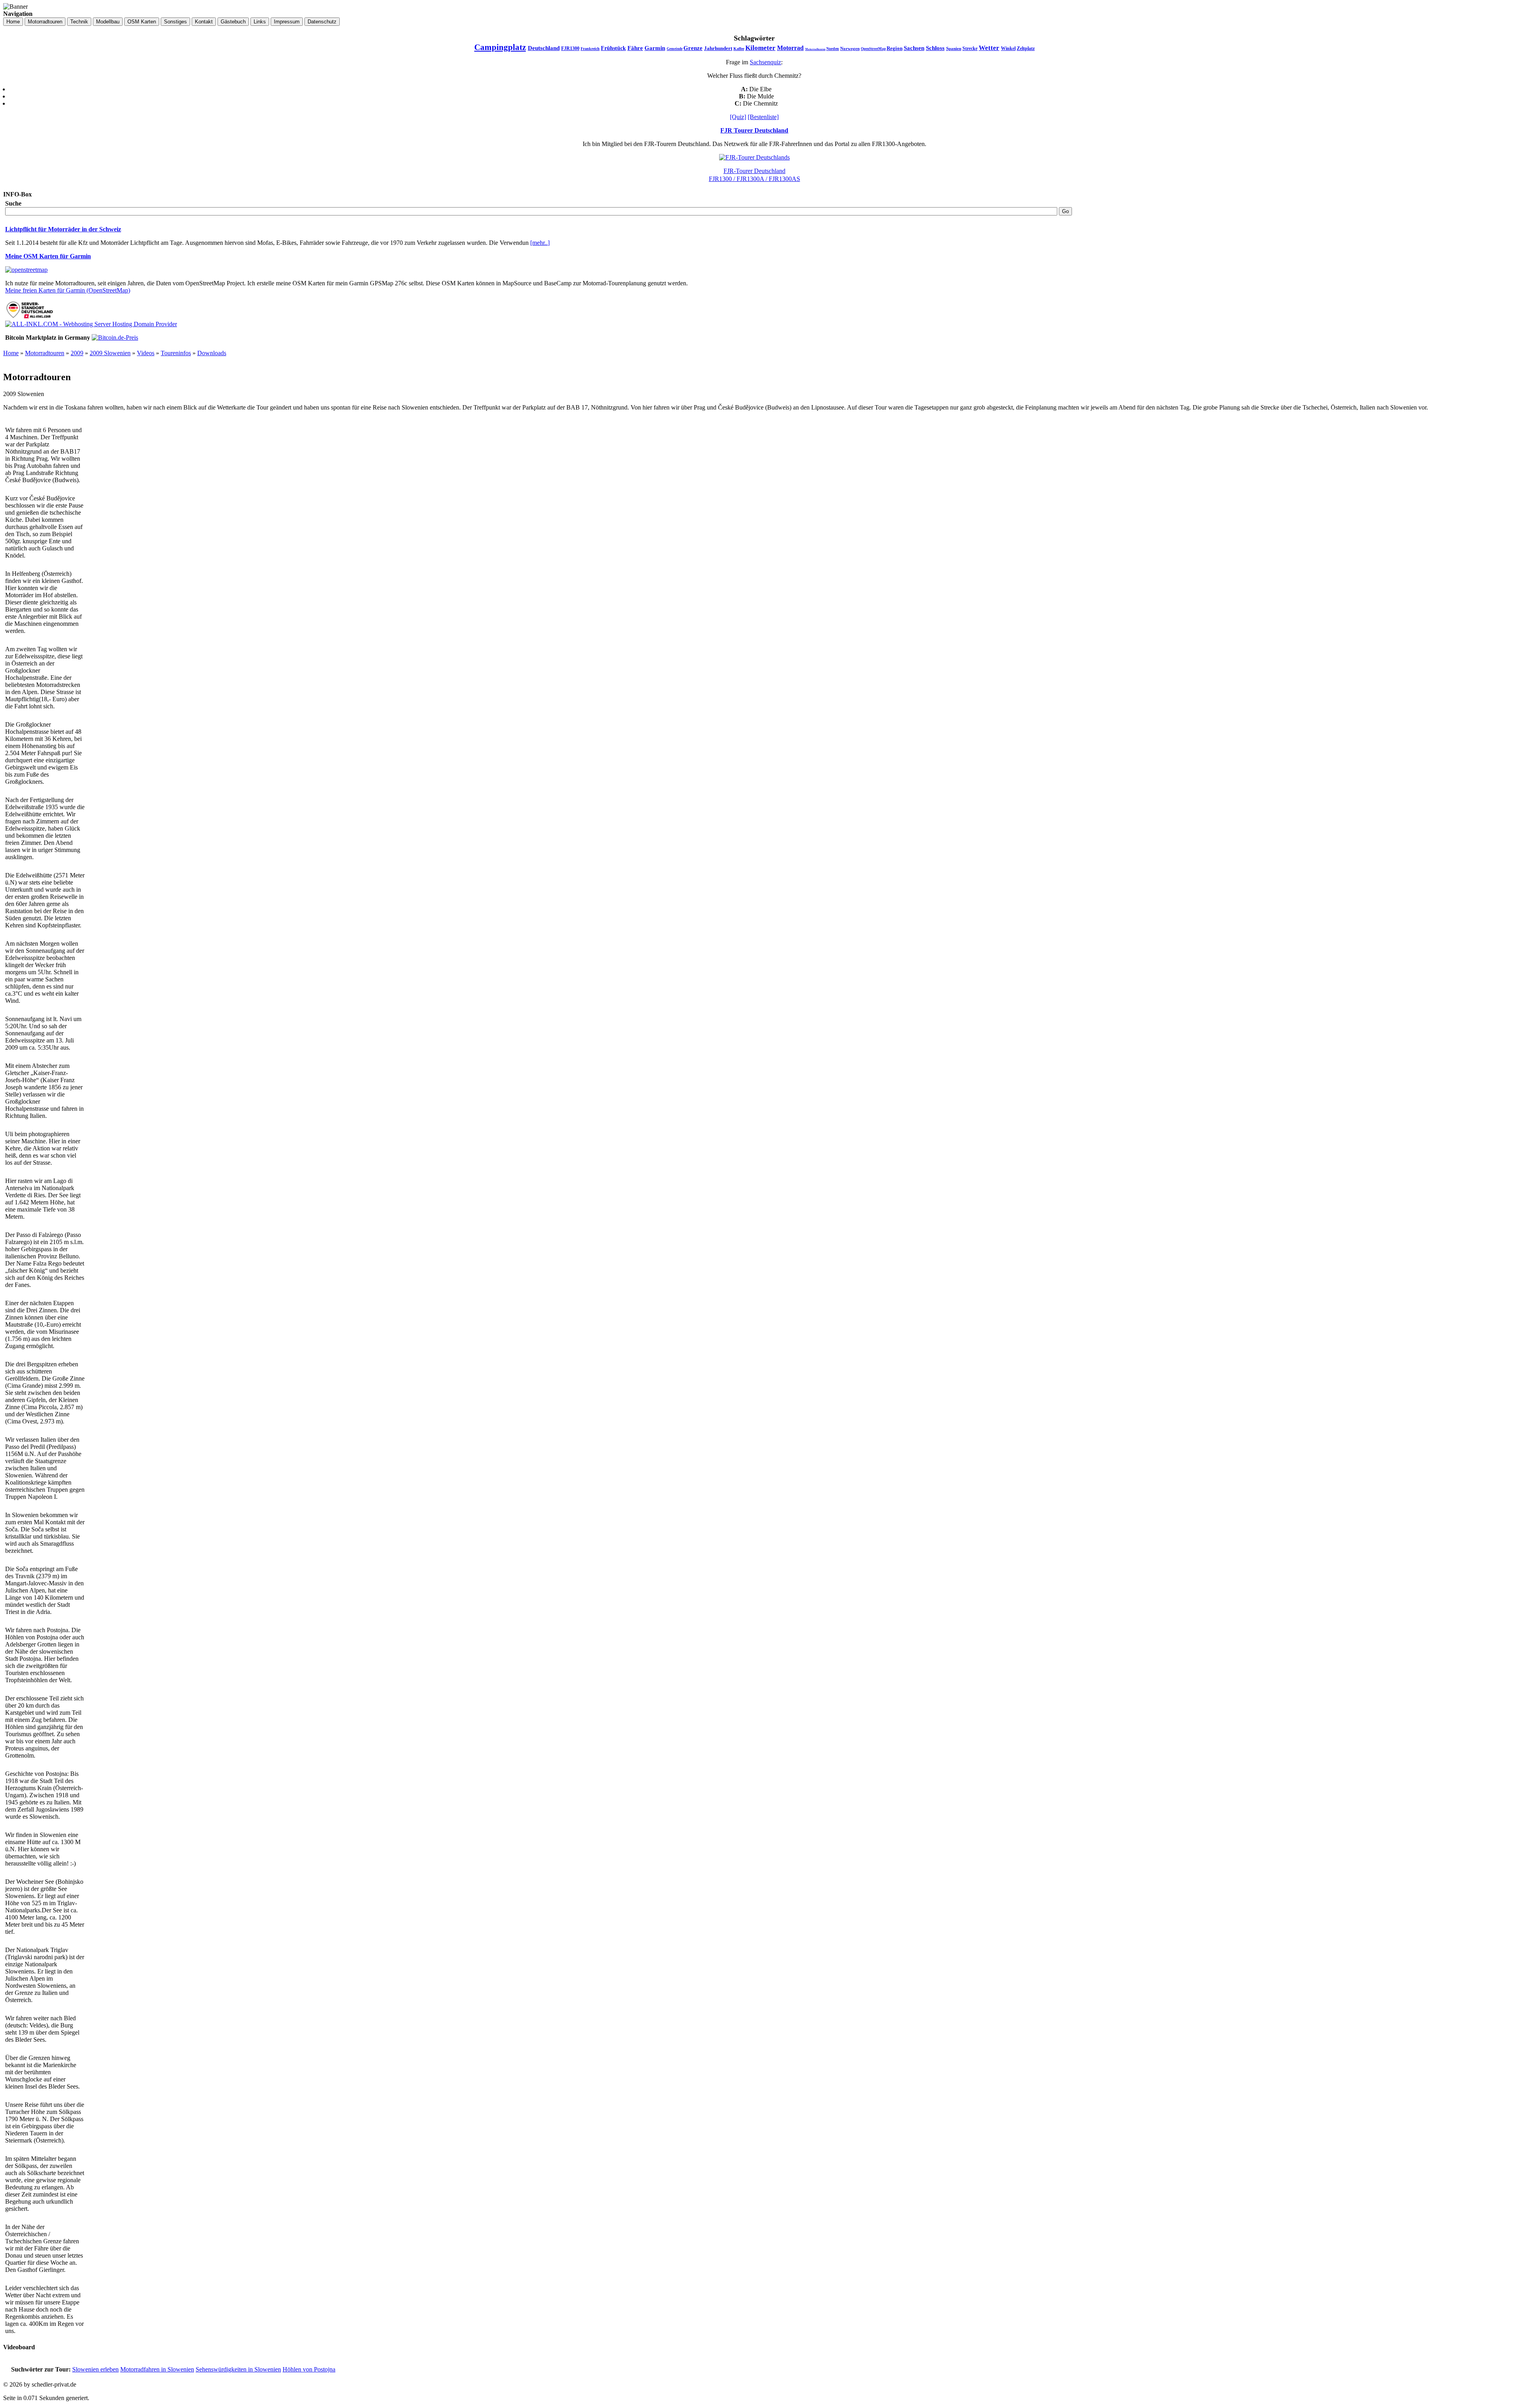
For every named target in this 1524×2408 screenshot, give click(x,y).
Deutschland (544, 48)
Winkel (1008, 48)
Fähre (635, 48)
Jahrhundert (718, 48)
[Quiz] (738, 117)
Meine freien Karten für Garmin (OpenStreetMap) (68, 290)
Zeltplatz (1026, 48)
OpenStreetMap (873, 49)
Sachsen (914, 48)
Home (11, 353)
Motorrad (790, 48)
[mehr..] (540, 243)
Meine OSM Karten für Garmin (48, 256)
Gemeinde (675, 49)
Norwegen (850, 48)
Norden (833, 49)
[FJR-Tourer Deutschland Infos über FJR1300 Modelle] (754, 157)
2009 (77, 353)
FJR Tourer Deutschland (754, 130)
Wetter (989, 48)
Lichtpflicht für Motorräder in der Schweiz (63, 229)
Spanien (954, 48)
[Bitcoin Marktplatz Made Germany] (115, 338)
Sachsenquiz (765, 62)
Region (895, 48)
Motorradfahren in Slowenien (157, 2369)
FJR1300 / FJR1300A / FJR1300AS (754, 179)
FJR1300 (570, 48)
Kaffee (739, 49)
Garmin (655, 48)
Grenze (693, 48)
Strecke (970, 48)
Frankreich (590, 49)
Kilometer (760, 48)
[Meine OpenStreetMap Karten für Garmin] (26, 270)
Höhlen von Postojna (309, 2369)
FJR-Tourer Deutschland (754, 171)
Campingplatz (500, 47)
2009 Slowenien (110, 353)
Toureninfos (176, 353)
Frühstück (613, 48)
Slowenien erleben (95, 2369)
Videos (146, 353)
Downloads (212, 353)
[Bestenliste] (763, 117)
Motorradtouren (815, 49)
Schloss (935, 48)
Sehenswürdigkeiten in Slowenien (238, 2369)
